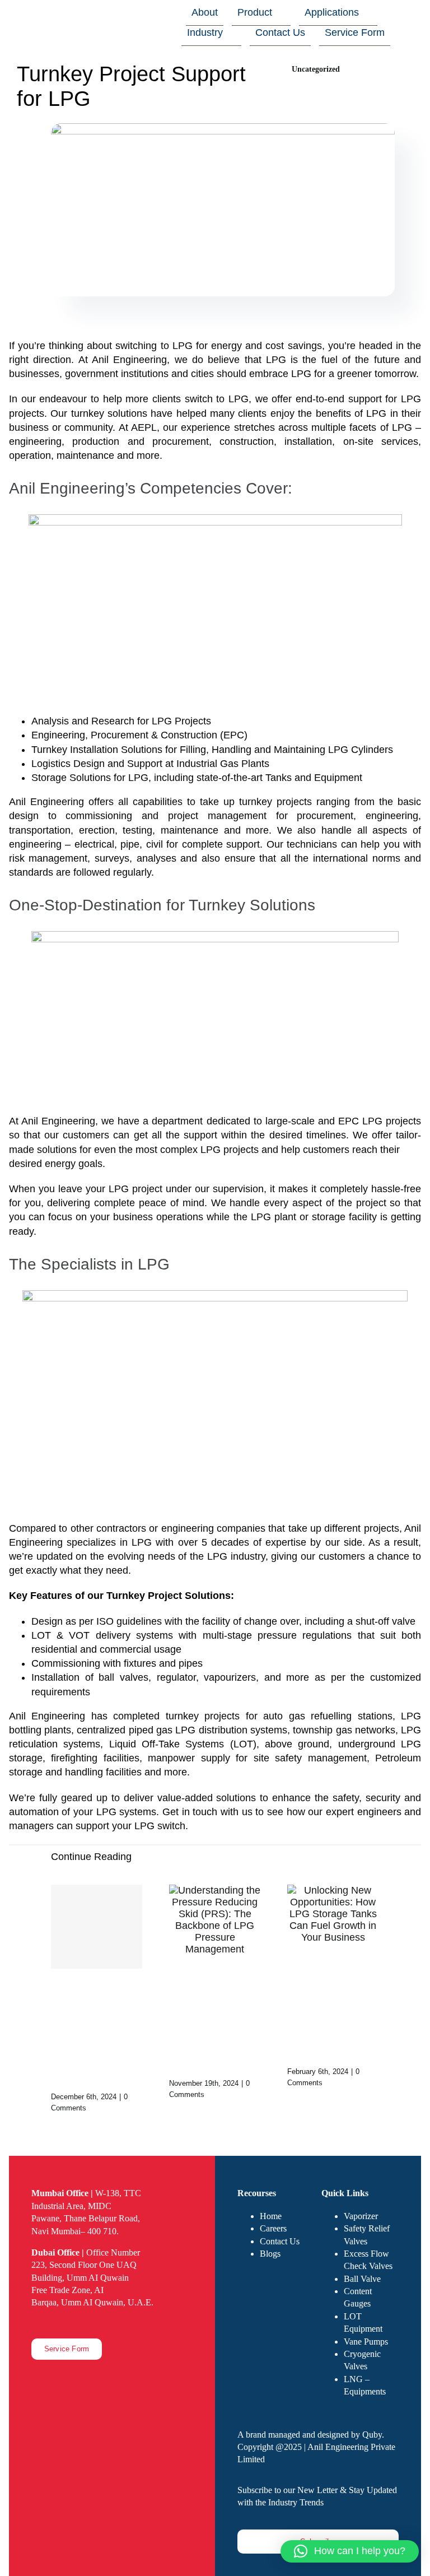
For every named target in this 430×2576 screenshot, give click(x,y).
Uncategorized (316, 69)
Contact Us (280, 2241)
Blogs (270, 2254)
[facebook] (35, 2323)
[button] (350, 2551)
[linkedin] (71, 2323)
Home (271, 2216)
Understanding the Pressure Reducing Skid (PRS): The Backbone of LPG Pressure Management (212, 2020)
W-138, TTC (86, 2193)
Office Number (86, 2252)
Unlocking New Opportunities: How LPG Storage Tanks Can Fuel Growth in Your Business (331, 2008)
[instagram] (53, 2323)
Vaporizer (361, 2216)
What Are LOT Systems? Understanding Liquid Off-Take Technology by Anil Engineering (96, 2033)
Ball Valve (362, 2279)
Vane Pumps (366, 2342)
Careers (273, 2228)
